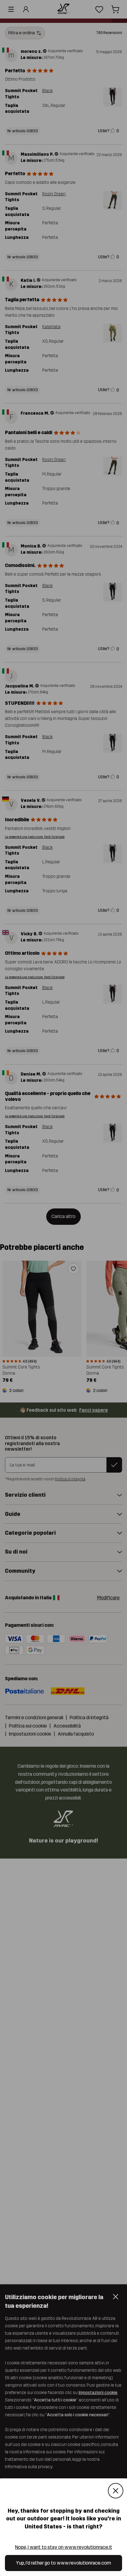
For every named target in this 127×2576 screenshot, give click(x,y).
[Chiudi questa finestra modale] (116, 2491)
